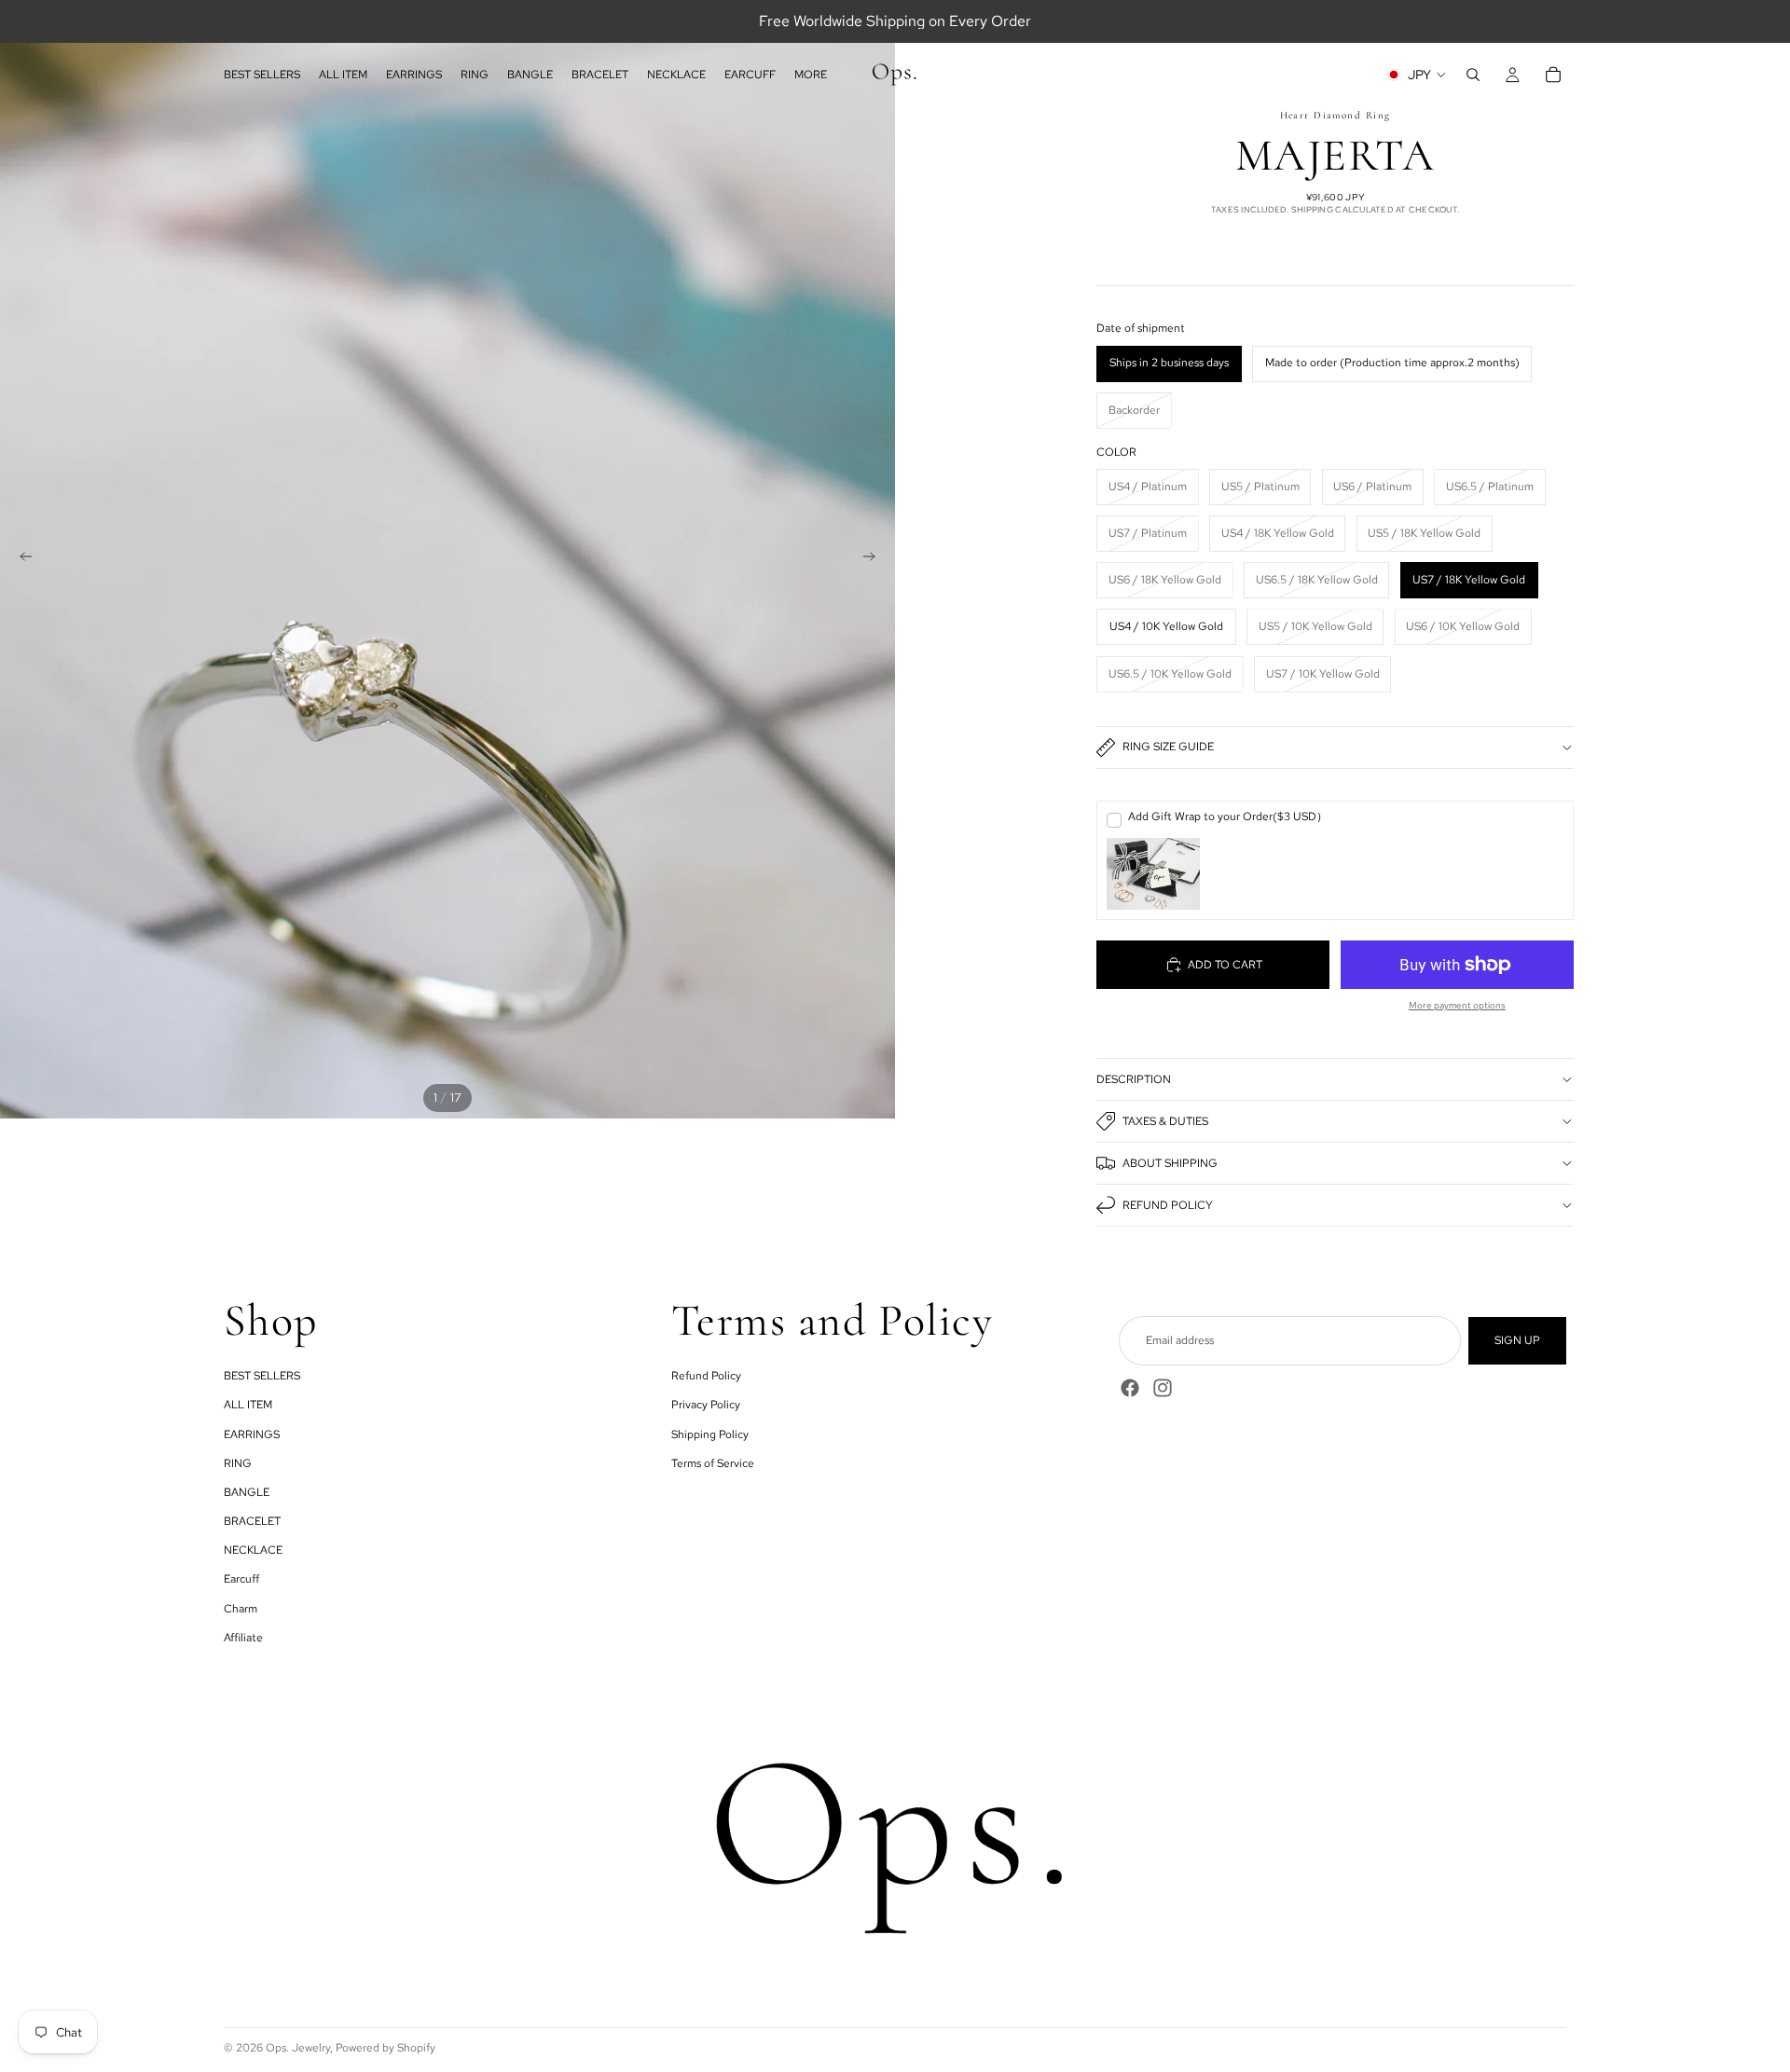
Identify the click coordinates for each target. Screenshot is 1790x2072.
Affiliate (243, 1638)
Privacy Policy (706, 1406)
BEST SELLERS (262, 1376)
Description (1134, 1079)
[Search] (1473, 75)
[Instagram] (1163, 1388)
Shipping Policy (710, 1434)
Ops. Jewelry (298, 2048)
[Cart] (1553, 75)
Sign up (1517, 1340)
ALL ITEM (248, 1406)
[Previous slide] (21, 559)
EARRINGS (252, 1434)
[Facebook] (1130, 1388)
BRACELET (252, 1521)
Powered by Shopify (386, 2048)
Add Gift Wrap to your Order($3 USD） (1228, 816)
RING (238, 1463)
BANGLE (247, 1492)
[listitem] (811, 75)
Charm (241, 1609)
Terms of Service (713, 1463)
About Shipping (1170, 1163)
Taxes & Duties (1165, 1121)
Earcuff (241, 1580)
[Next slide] (874, 559)
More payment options (1457, 1005)
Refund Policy (1168, 1205)
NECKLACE (253, 1551)
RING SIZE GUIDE (1168, 747)
